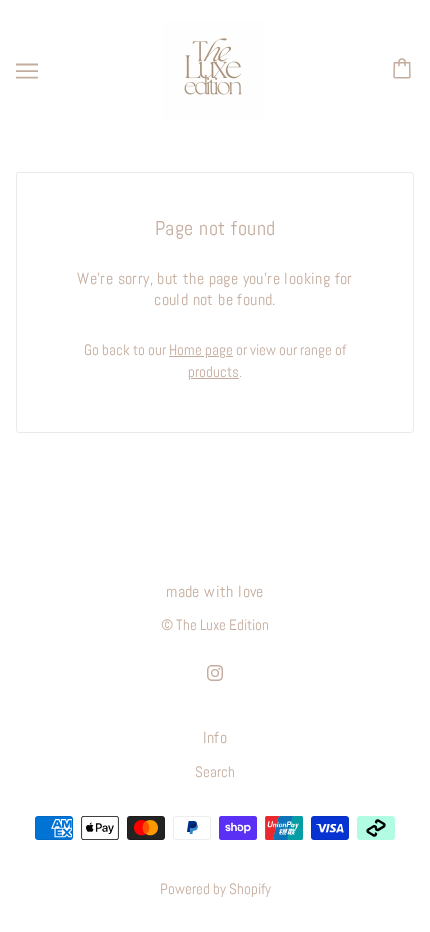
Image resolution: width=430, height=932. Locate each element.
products (213, 371)
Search (215, 771)
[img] (215, 672)
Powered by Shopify (215, 888)
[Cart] (405, 70)
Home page (201, 349)
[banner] (213, 68)
